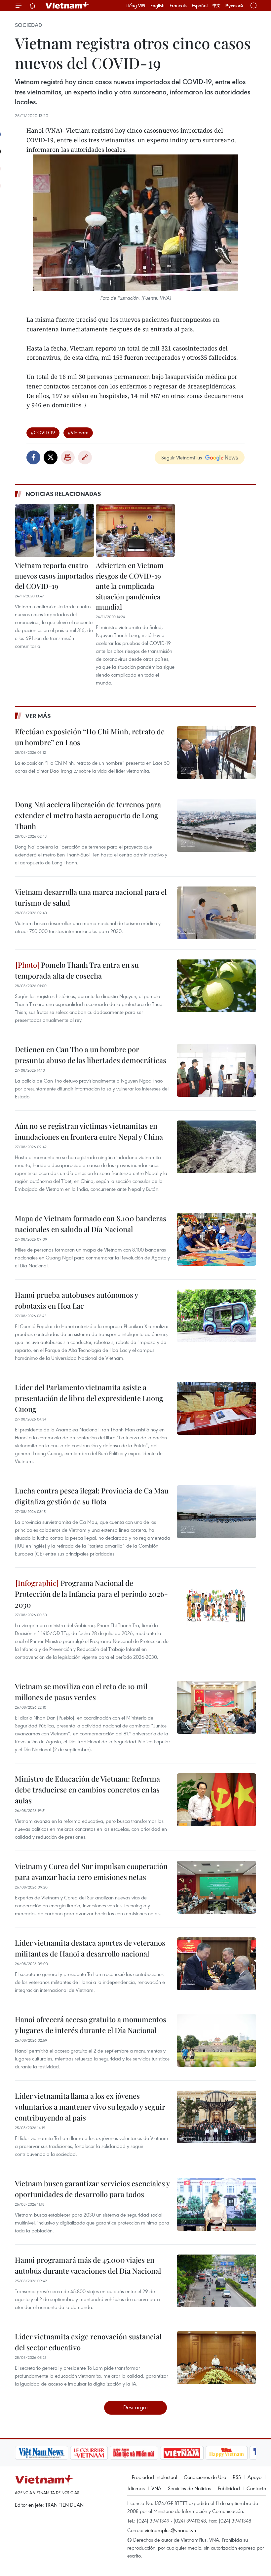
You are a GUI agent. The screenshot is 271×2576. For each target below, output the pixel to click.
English (157, 6)
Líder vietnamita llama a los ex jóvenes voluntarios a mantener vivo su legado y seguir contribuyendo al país (90, 2107)
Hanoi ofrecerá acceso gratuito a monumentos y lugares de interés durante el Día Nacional (91, 2025)
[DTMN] (83, 2453)
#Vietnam (78, 432)
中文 (216, 6)
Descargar (136, 2407)
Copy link (85, 457)
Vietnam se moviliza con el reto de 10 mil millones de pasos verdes (81, 1692)
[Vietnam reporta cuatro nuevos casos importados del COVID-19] (55, 530)
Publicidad (229, 2488)
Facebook (33, 457)
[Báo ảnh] (131, 2453)
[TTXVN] (219, 2453)
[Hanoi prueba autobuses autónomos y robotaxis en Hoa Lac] (216, 1316)
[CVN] (38, 2453)
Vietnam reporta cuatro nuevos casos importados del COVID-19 (54, 575)
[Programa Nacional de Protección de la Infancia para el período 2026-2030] (216, 1604)
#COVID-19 (43, 432)
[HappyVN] (176, 2453)
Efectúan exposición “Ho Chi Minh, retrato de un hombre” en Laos (90, 737)
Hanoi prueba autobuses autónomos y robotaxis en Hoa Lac (76, 1300)
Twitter (51, 457)
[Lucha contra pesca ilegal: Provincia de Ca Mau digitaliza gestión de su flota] (216, 1512)
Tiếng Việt (136, 6)
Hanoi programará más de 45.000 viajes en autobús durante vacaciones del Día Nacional (88, 2265)
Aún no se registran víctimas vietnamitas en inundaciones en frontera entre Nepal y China (89, 1131)
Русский (234, 6)
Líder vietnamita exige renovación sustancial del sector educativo (88, 2342)
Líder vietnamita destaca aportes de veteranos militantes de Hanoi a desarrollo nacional (90, 1948)
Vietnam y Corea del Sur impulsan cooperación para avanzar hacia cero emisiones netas (91, 1872)
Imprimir (68, 457)
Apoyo (254, 2477)
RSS (237, 2477)
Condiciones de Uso (205, 2477)
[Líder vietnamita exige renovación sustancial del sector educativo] (216, 2358)
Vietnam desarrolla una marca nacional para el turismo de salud (91, 897)
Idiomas (136, 2488)
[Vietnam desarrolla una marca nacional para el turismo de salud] (216, 913)
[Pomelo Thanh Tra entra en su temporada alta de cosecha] (216, 986)
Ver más (38, 716)
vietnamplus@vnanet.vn (170, 2530)
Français (178, 6)
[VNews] (248, 2453)
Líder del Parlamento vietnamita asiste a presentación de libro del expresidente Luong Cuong (89, 1398)
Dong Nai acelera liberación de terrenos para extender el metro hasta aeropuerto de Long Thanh (88, 815)
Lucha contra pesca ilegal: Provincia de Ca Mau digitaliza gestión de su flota (92, 1496)
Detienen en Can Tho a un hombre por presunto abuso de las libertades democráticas (91, 1055)
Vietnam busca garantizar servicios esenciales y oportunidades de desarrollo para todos (92, 2189)
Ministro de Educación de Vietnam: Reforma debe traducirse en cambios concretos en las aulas (87, 1790)
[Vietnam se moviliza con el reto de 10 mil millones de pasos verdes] (216, 1707)
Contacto (256, 2488)
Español (200, 6)
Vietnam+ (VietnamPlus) (67, 6)
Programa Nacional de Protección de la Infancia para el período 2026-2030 (91, 1594)
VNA (156, 2488)
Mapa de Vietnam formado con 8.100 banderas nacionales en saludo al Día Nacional (91, 1224)
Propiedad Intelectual (155, 2477)
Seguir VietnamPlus (182, 457)
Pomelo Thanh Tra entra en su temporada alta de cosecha (77, 970)
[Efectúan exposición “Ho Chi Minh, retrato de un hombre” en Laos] (216, 753)
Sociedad (28, 25)
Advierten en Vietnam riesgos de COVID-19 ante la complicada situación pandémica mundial (130, 586)
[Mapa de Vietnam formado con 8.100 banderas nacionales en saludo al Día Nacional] (216, 1239)
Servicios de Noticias (190, 2488)
